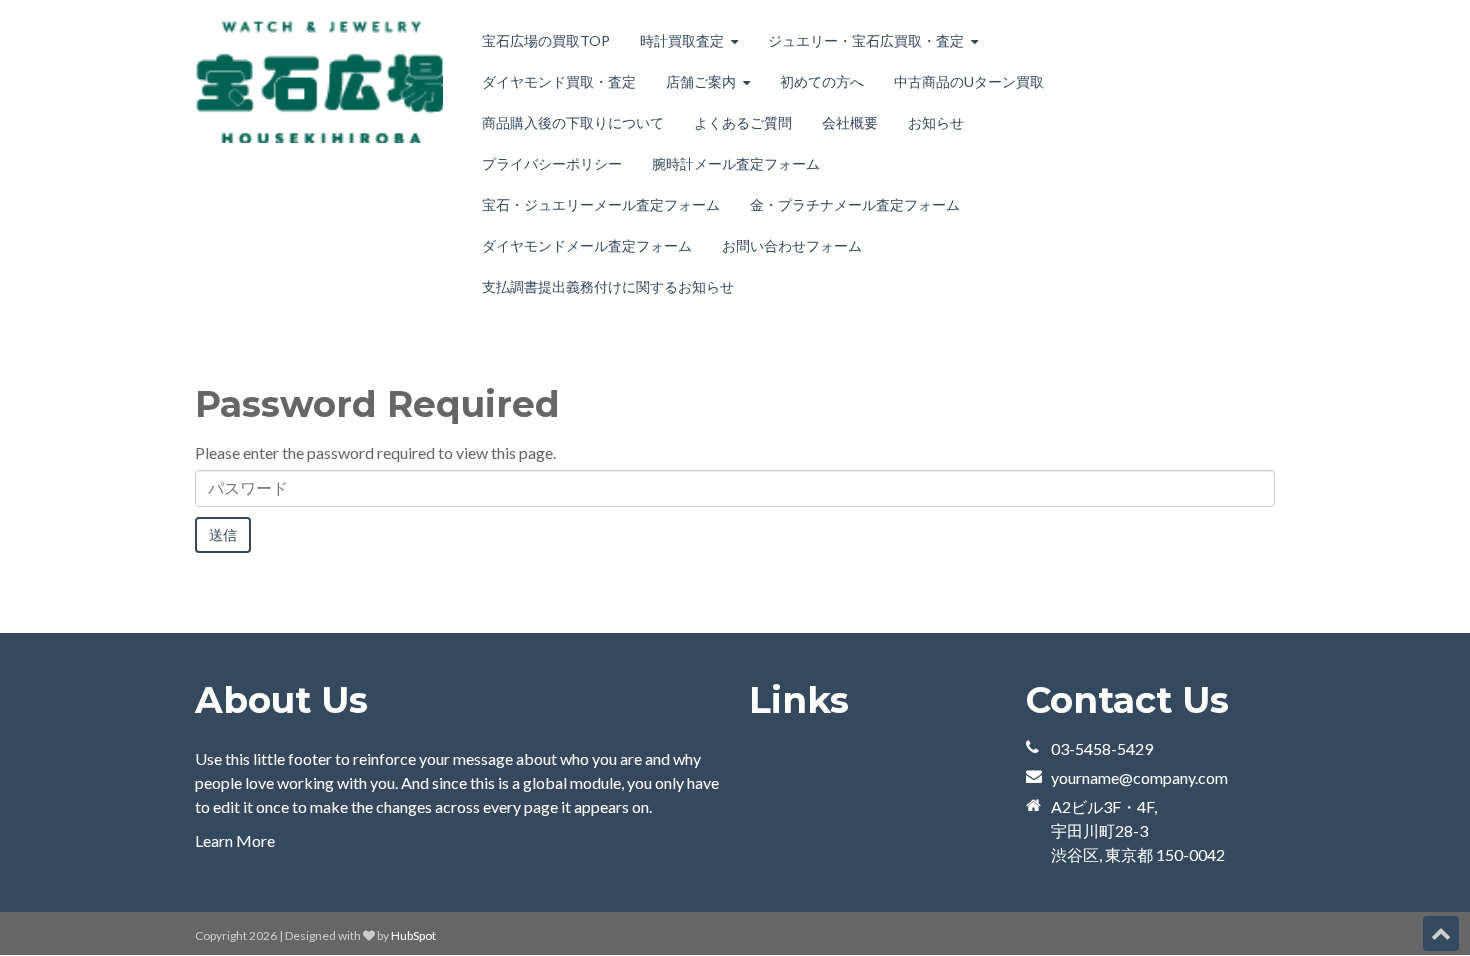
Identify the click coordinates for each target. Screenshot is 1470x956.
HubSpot (413, 935)
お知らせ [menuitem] (936, 122)
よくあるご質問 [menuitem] (743, 122)
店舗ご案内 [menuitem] (701, 81)
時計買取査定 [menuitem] (682, 40)
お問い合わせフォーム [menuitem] (792, 245)
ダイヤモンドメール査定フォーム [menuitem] (587, 245)
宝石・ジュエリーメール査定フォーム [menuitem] (601, 204)
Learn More (235, 840)
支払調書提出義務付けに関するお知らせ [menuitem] (608, 286)
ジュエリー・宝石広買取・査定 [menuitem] (866, 40)
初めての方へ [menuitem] (822, 81)
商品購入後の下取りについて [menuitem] (573, 122)
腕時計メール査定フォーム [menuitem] (736, 163)
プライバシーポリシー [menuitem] (552, 163)
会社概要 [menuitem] (850, 122)
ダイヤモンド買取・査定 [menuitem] (559, 81)
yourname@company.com (1139, 777)
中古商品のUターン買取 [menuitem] (969, 81)
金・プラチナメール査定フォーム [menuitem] (855, 204)
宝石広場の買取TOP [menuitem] (546, 40)
